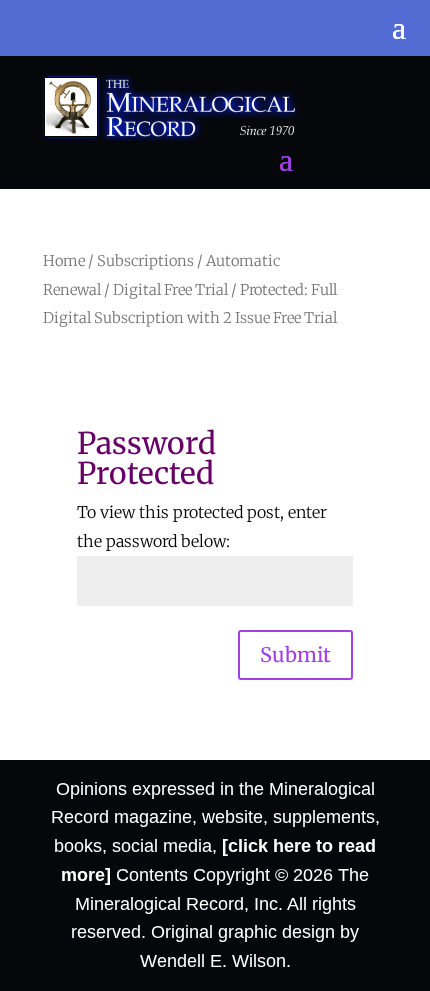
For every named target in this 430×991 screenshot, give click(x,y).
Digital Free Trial (170, 290)
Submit (295, 654)
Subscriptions (145, 261)
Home (64, 261)
